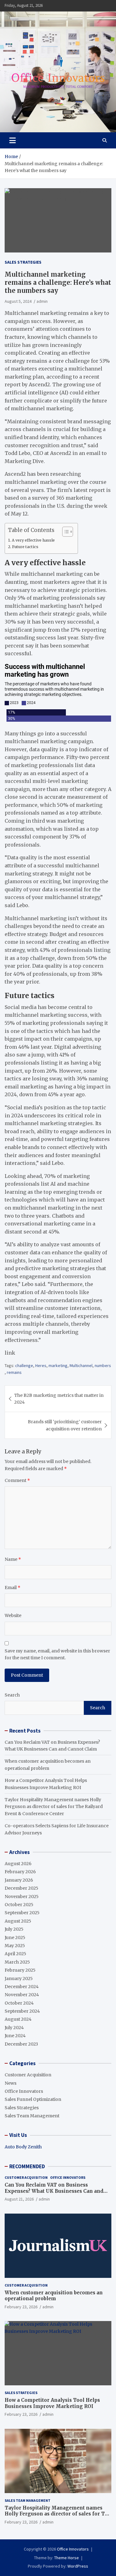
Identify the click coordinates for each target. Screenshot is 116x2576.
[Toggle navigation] (13, 140)
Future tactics (25, 547)
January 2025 (19, 1979)
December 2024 (22, 1987)
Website (13, 1615)
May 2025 (15, 1946)
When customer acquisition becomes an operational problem (54, 2296)
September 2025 (22, 1913)
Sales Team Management (32, 2116)
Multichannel (81, 1365)
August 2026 (18, 1864)
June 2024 (15, 2036)
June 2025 (15, 1938)
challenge (24, 1365)
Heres (41, 1365)
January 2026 (19, 1880)
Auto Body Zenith (23, 2147)
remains (14, 1372)
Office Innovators (24, 2091)
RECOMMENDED (27, 2166)
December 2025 (21, 1888)
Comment (17, 1480)
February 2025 (20, 1970)
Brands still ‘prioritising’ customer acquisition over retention (65, 1425)
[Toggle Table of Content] (64, 532)
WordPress (78, 2566)
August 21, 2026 (19, 2199)
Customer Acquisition (28, 2075)
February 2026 (20, 1872)
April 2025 (15, 1954)
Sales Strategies (23, 262)
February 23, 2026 (21, 2307)
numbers (103, 1365)
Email (13, 1588)
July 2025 (14, 1929)
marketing (58, 1365)
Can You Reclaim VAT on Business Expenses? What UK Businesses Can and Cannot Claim (54, 2191)
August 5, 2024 (18, 301)
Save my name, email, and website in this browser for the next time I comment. (57, 1654)
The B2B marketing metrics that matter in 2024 (59, 1399)
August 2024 (18, 2019)
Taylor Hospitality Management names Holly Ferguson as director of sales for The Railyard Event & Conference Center (54, 1807)
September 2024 (22, 2011)
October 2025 (19, 1905)
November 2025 (22, 1897)
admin (42, 301)
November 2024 (22, 1995)
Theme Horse (67, 2558)
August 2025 (18, 1921)
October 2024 (19, 2003)
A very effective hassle (33, 540)
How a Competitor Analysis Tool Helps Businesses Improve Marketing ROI (52, 2403)
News (11, 2083)
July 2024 (14, 2028)
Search (12, 1695)
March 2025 (17, 1962)
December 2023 (21, 2044)
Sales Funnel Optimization (33, 2099)
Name (13, 1559)
